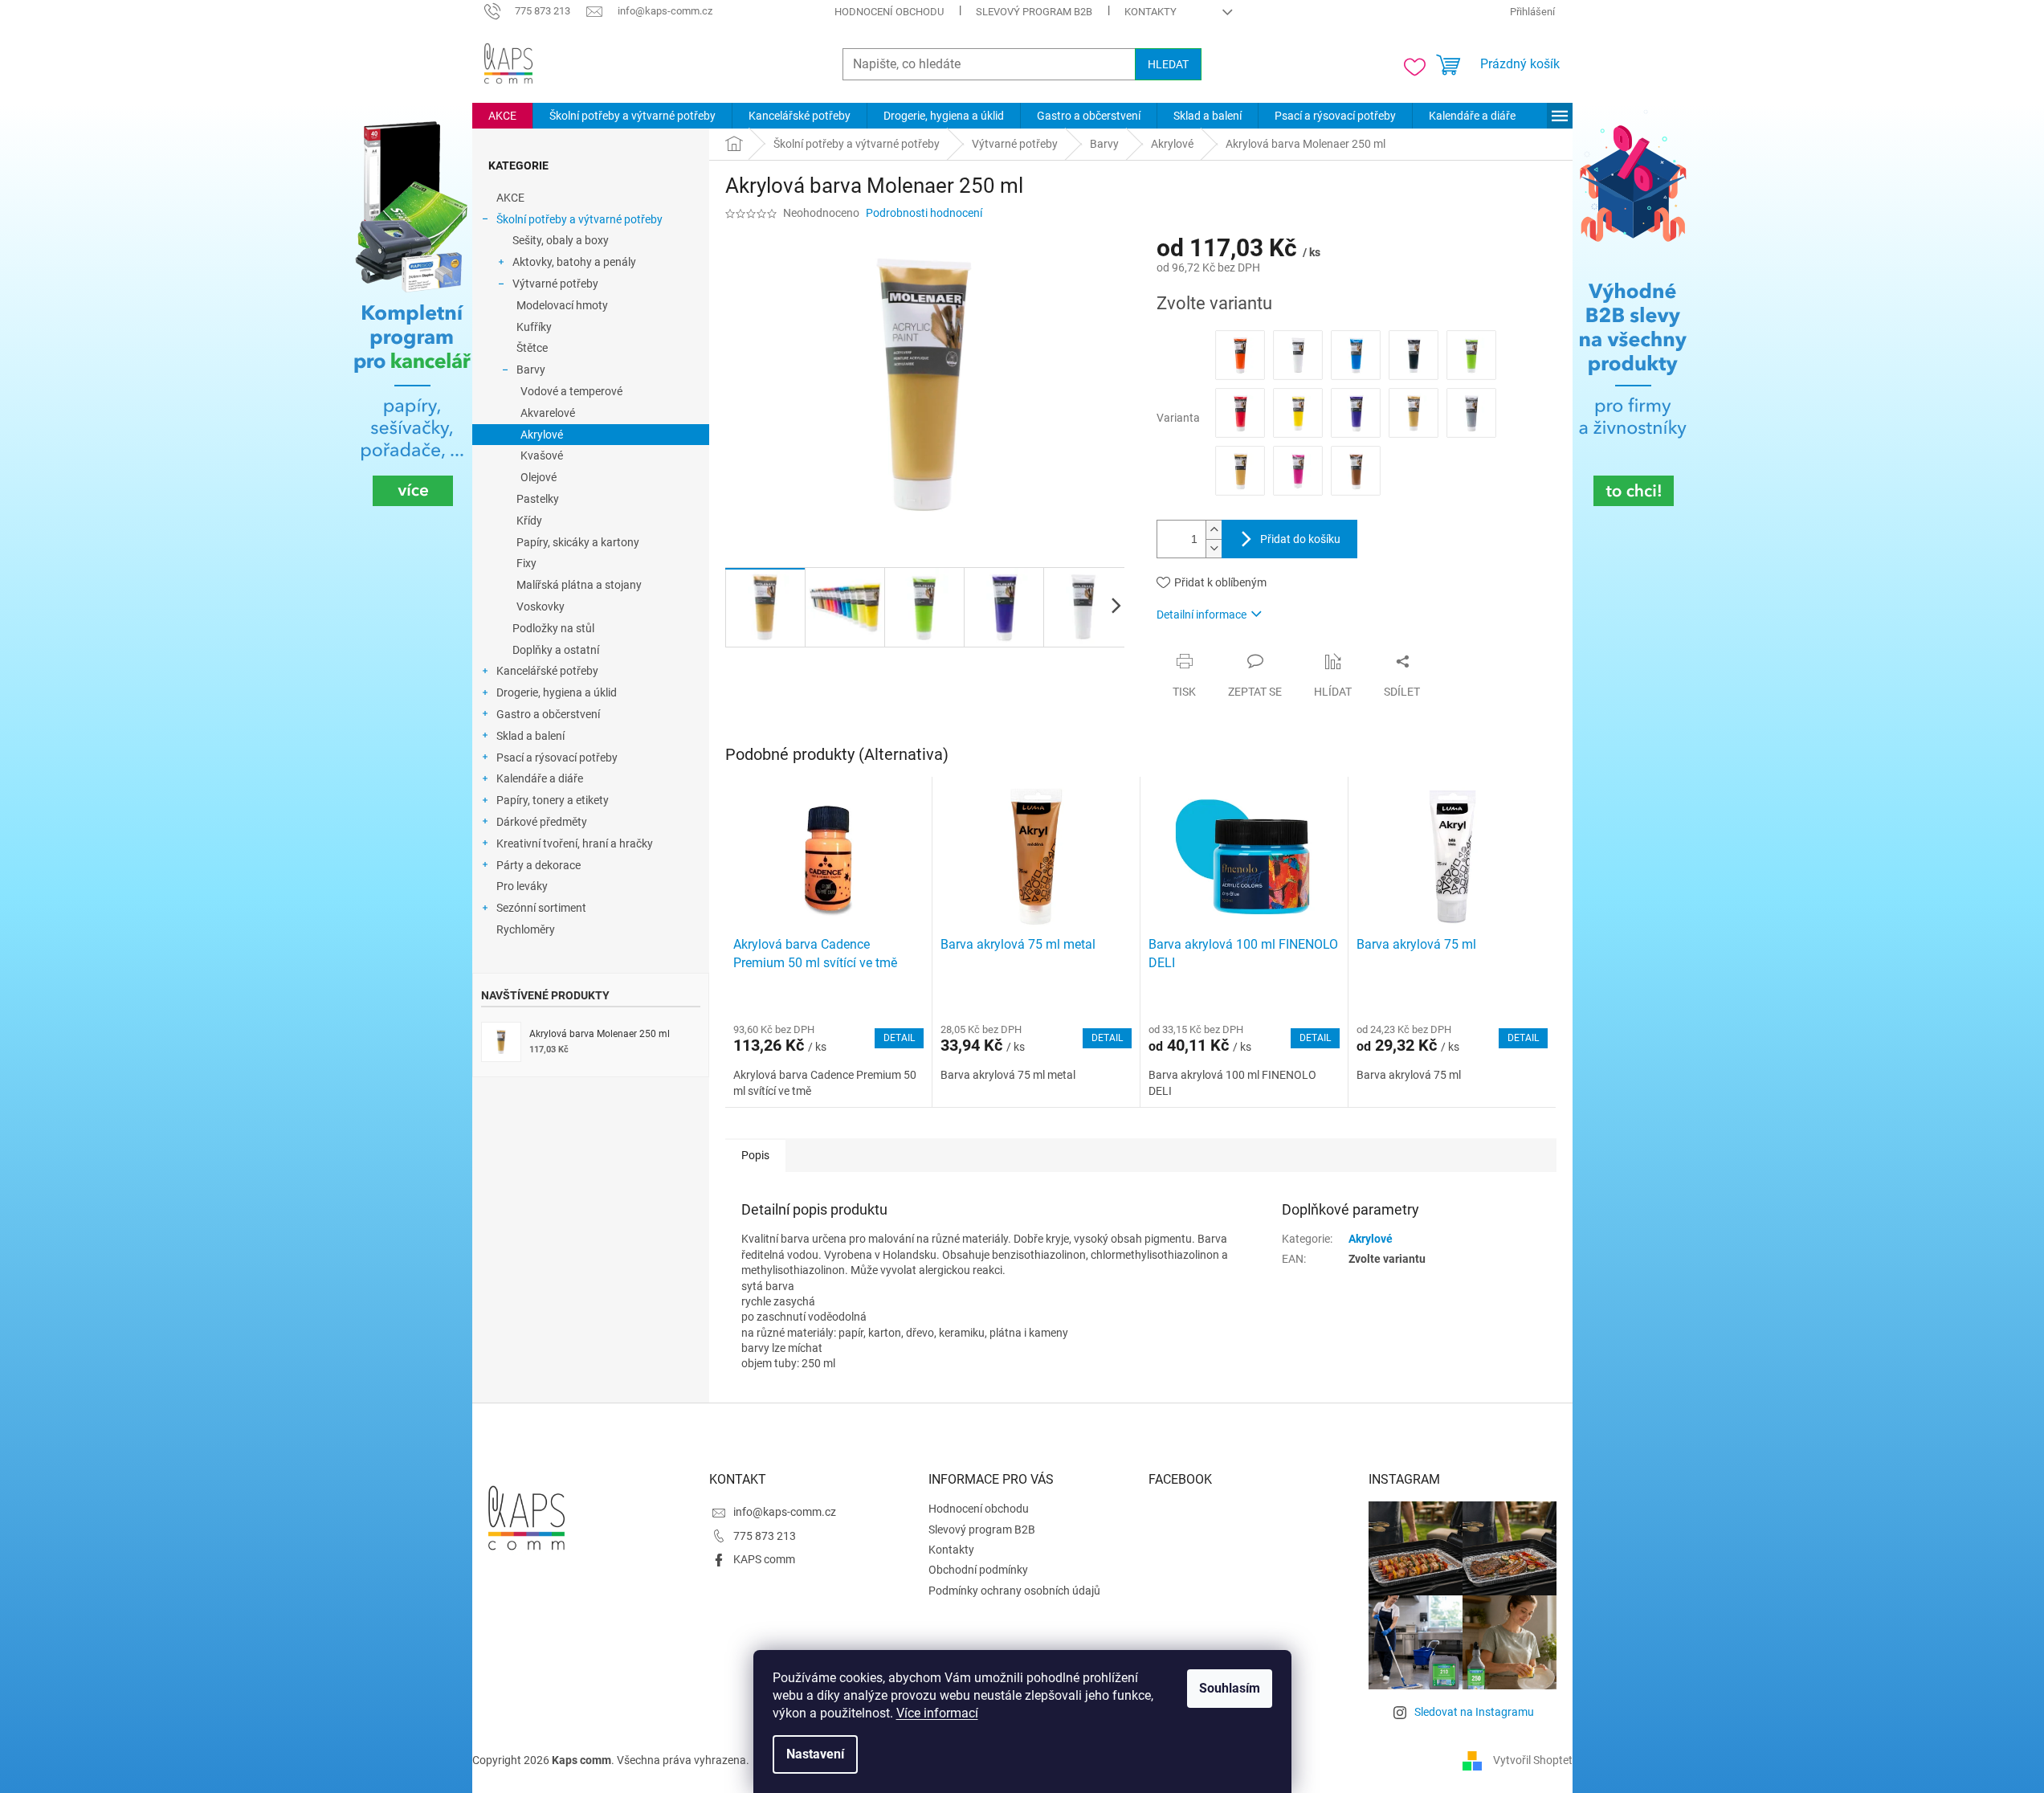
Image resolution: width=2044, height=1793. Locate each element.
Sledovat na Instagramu (1474, 1712)
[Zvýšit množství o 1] (1214, 530)
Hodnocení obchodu (889, 12)
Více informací (937, 1713)
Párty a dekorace (539, 865)
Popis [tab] (755, 1155)
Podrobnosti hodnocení (924, 213)
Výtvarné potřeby (555, 284)
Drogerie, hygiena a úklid (557, 692)
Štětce (532, 348)
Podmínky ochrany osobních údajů (1014, 1591)
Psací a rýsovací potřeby (557, 758)
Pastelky (538, 499)
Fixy (526, 563)
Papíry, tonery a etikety (553, 800)
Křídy (529, 521)
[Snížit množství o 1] (1214, 548)
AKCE (510, 198)
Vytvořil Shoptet (1533, 1760)
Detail (899, 1038)
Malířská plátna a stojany (579, 585)
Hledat (1168, 64)
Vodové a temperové (571, 391)
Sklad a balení (530, 736)
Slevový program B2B (1034, 12)
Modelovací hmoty (562, 305)
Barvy (531, 370)
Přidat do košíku (1300, 539)
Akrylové (542, 435)
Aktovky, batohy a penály (574, 262)
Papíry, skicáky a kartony (578, 542)
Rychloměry (526, 929)
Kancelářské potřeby (547, 671)
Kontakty (1151, 12)
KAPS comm (764, 1559)
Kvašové (542, 455)
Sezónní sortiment (541, 908)
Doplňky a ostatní (556, 650)
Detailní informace (1202, 615)
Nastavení (815, 1754)
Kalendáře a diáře (540, 778)
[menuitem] (502, 116)
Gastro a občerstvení (548, 714)
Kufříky (534, 327)
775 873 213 (765, 1536)
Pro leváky (522, 886)
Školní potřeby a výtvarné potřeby (579, 219)
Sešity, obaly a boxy (561, 240)
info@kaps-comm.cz (785, 1512)
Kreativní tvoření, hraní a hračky (575, 843)
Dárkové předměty (542, 822)
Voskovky (541, 607)
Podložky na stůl (553, 628)
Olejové (539, 477)
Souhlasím (1230, 1688)
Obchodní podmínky (978, 1570)
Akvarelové (548, 413)
